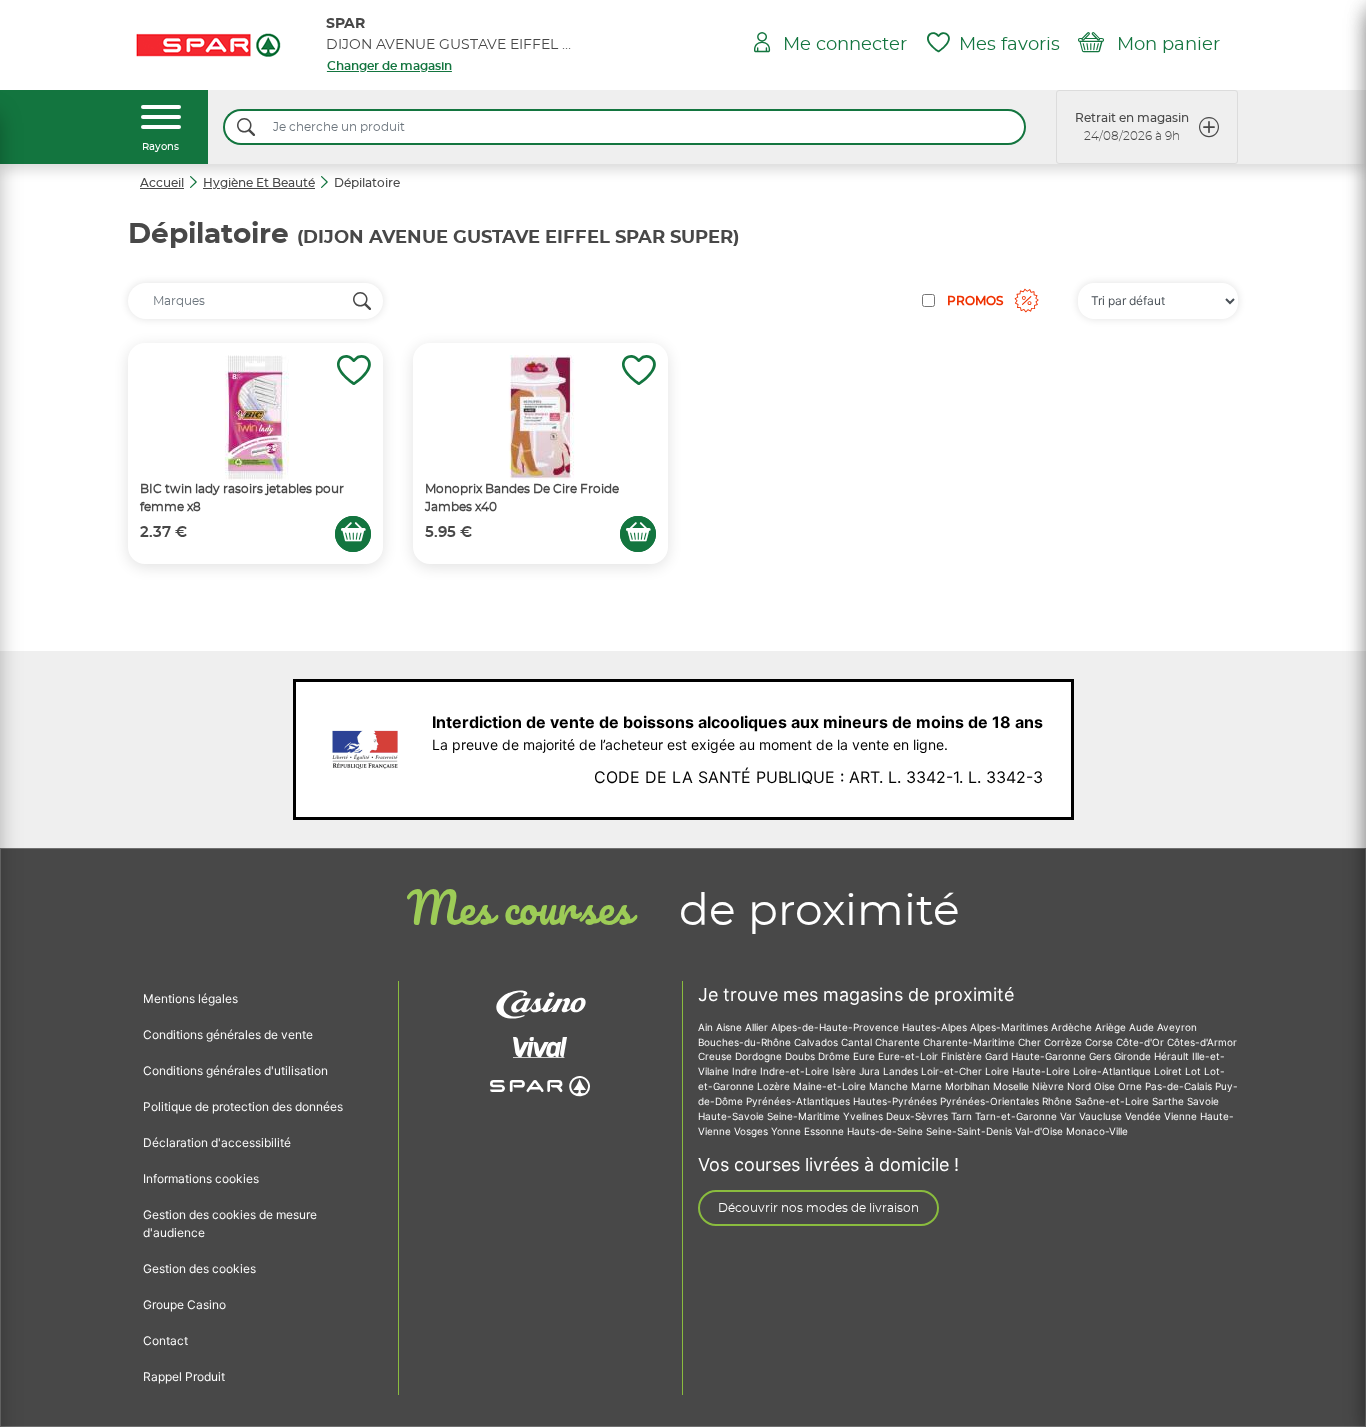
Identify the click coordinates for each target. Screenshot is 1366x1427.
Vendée (1144, 1116)
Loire (998, 1071)
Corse (1100, 1042)
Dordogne (760, 1056)
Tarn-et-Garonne (1017, 1116)
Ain (707, 1027)
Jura (871, 1071)
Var (1069, 1116)
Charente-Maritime (970, 1042)
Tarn (963, 1116)
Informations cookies (201, 1178)
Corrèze (1064, 1042)
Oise (1106, 1086)
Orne (1131, 1086)
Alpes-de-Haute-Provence (836, 1027)
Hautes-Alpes (936, 1027)
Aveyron (1177, 1027)
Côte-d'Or (1141, 1042)
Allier (758, 1027)
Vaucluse (1102, 1116)
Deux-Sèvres (918, 1116)
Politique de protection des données (243, 1106)
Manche (890, 1086)
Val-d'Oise (1040, 1131)
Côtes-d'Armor (1202, 1042)
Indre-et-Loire (796, 1071)
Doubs (801, 1056)
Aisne (730, 1027)
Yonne (787, 1131)
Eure (865, 1056)
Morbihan (969, 1086)
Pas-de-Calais (1180, 1086)
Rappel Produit (184, 1376)
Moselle (1012, 1086)
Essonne (825, 1131)
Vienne (1182, 1116)
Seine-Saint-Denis (970, 1131)
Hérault (1173, 1056)
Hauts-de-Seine (886, 1131)
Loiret (1169, 1071)
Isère (845, 1071)
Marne (928, 1086)
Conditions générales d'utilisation (235, 1070)
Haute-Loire (1042, 1071)
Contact (165, 1340)
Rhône (1058, 1101)
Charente (899, 1042)
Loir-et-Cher (953, 1071)
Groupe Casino (184, 1304)
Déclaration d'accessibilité (217, 1142)
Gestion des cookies (199, 1268)
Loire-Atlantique (1113, 1071)
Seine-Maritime (805, 1116)
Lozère (775, 1086)
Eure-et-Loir (909, 1056)
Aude (1143, 1027)
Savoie (1203, 1101)
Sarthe (1169, 1101)
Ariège (1112, 1027)
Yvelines (864, 1116)
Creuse (716, 1056)
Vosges (752, 1131)
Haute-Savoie (732, 1116)
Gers (1101, 1056)
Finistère (963, 1056)
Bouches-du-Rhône (746, 1042)
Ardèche (1073, 1027)
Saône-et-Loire (1113, 1101)
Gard (998, 1056)
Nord (1080, 1086)
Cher (1031, 1042)
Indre (746, 1071)
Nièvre (1049, 1086)
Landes (902, 1071)
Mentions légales (190, 998)
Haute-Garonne (1050, 1056)
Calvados (817, 1042)
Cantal (858, 1042)
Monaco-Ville (1097, 1131)
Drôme (835, 1056)
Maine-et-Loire (831, 1086)
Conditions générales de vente (228, 1034)
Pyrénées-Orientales (991, 1101)
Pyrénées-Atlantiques (799, 1101)
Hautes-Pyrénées (896, 1101)
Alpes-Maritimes (1010, 1027)
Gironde (1134, 1056)
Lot (1194, 1071)
